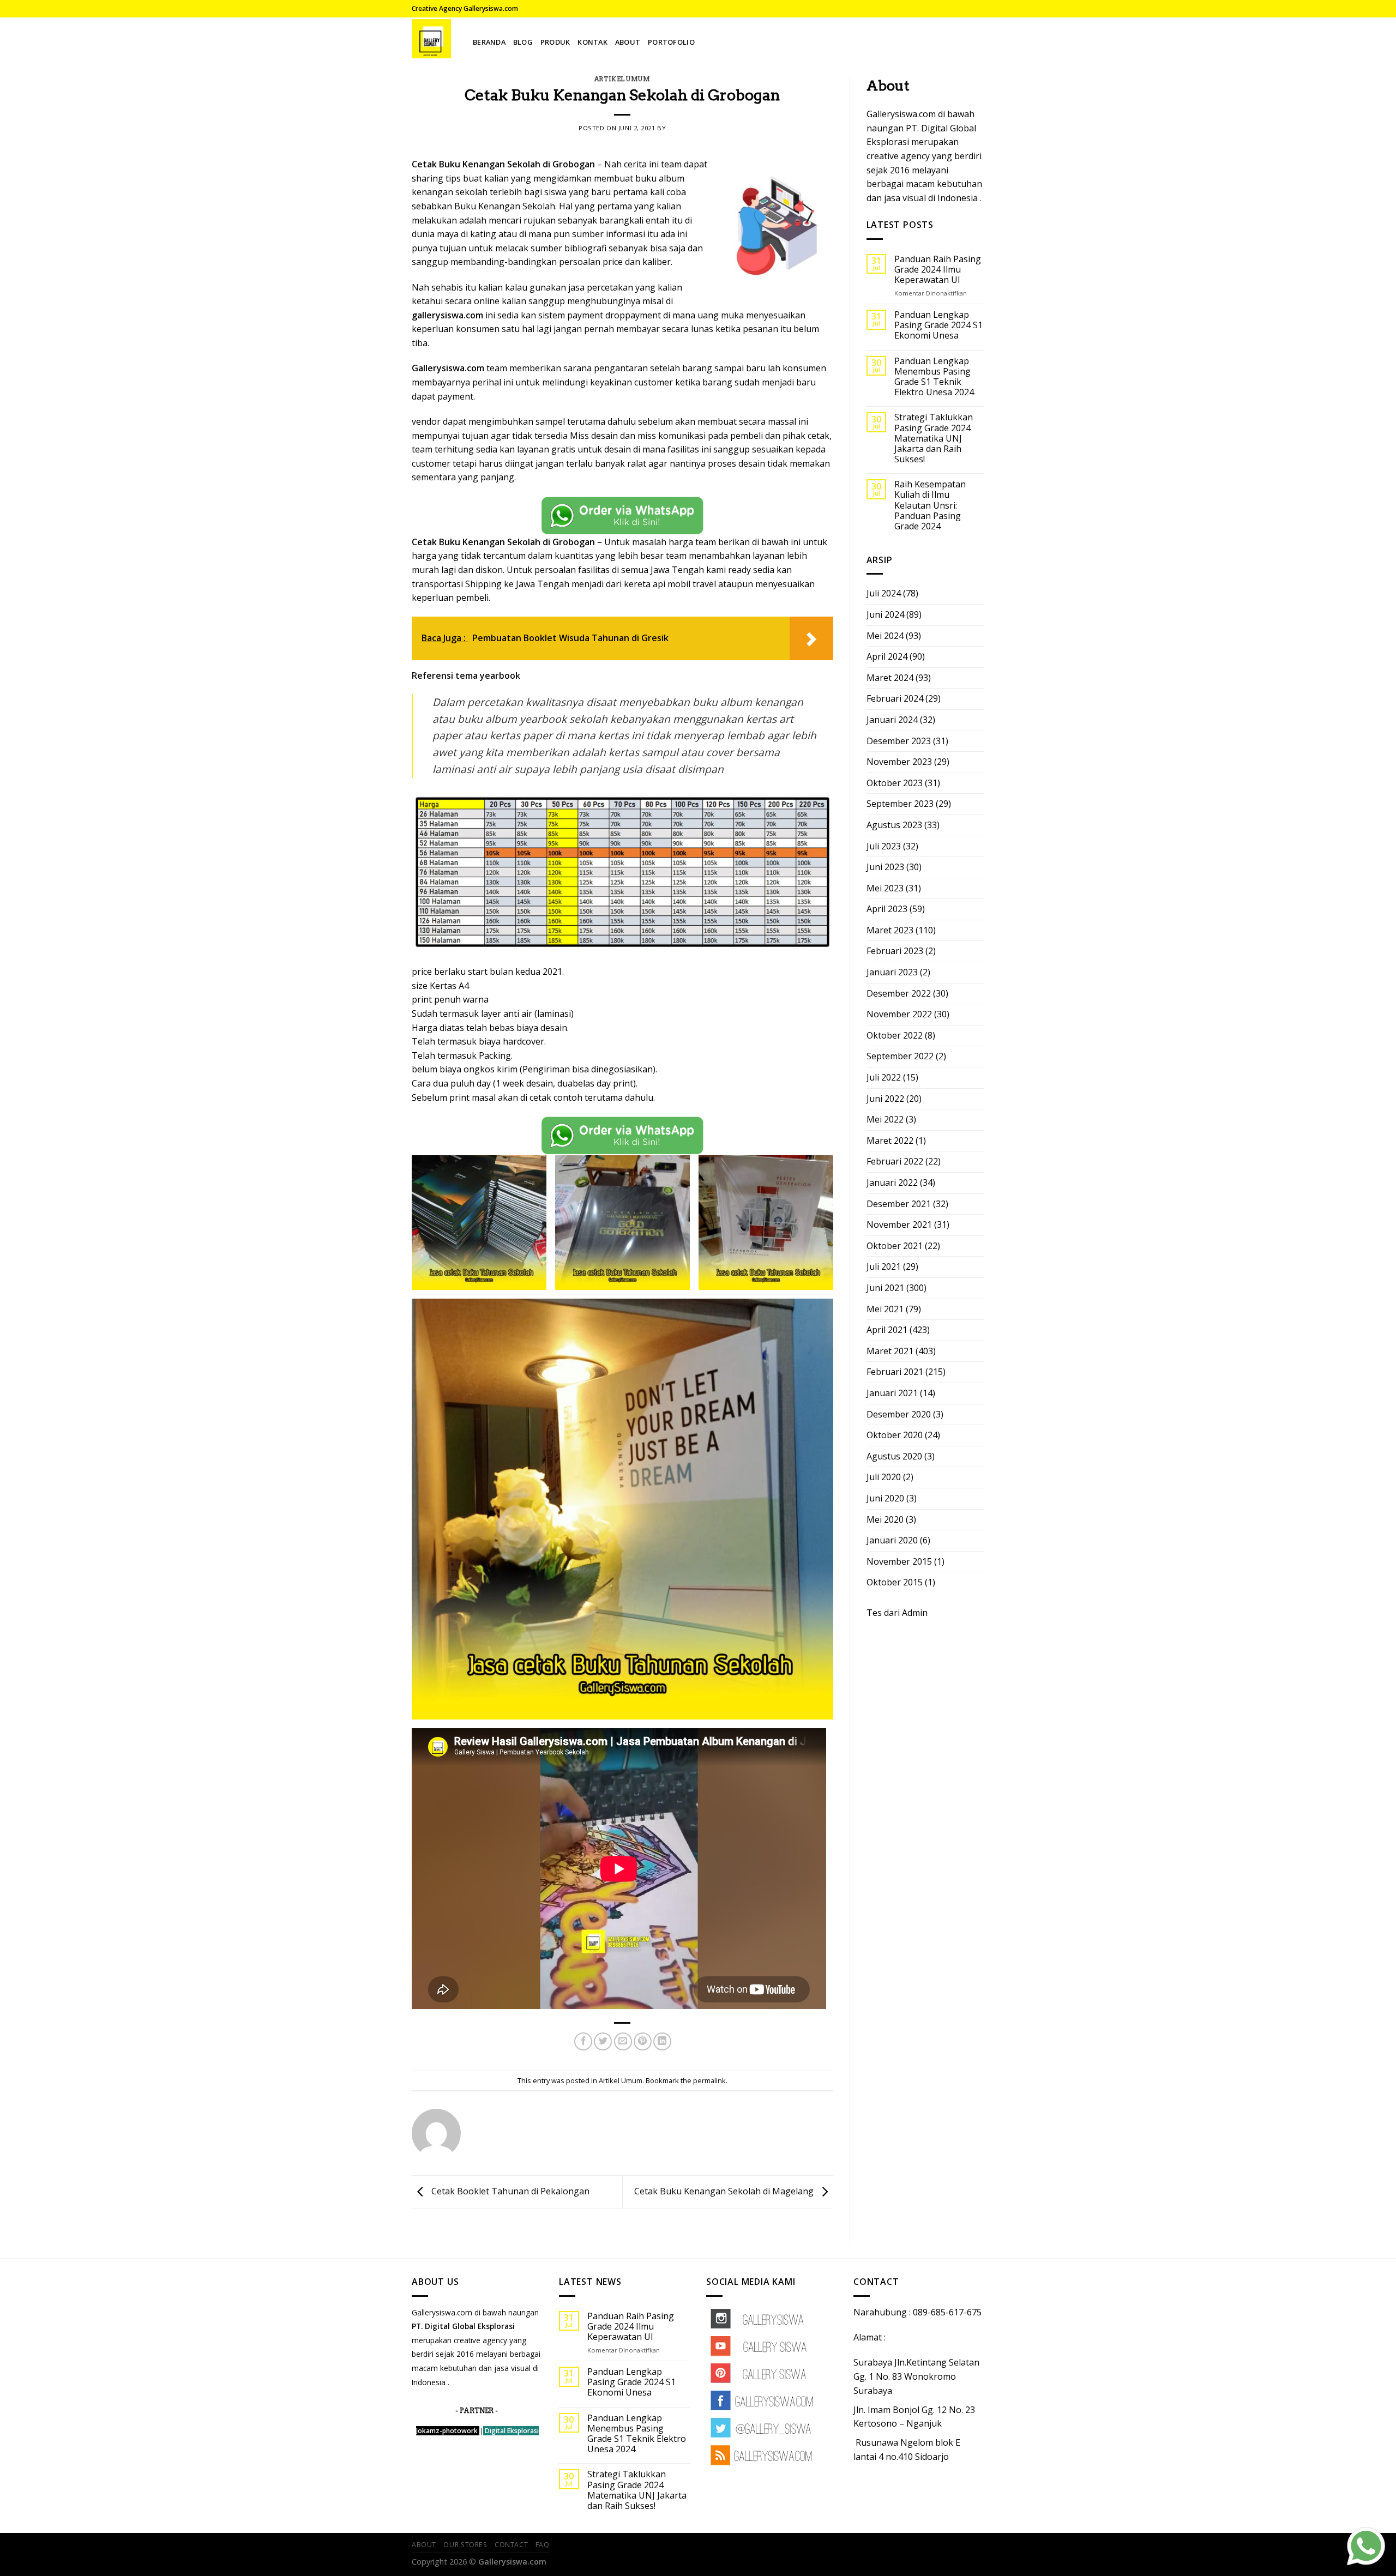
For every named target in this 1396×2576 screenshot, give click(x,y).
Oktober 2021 (895, 1246)
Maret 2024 (890, 678)
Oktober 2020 (895, 1435)
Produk (555, 42)
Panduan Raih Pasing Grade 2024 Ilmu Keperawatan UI (938, 270)
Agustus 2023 (894, 825)
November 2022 (899, 1014)
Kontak (592, 42)
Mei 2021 (885, 1309)
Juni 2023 (885, 867)
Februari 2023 (895, 951)
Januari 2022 (892, 1183)
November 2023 (899, 762)
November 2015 (899, 1561)
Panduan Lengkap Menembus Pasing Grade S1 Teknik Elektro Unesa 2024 (934, 377)
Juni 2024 (885, 614)
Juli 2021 (884, 1266)
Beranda (489, 42)
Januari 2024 (892, 720)
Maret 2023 (890, 930)
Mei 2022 (885, 1119)
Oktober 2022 (895, 1035)
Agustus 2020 (894, 1456)
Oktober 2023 (895, 783)
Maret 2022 (890, 1141)
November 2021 (899, 1224)
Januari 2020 (892, 1540)
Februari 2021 (895, 1372)
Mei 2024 (885, 636)
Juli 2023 (884, 846)
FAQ (543, 2545)
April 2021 (887, 1330)
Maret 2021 (890, 1351)
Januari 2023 (892, 972)
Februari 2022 (895, 1161)
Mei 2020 (885, 1519)
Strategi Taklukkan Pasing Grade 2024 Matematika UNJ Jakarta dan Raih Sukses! (934, 438)
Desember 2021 (899, 1204)
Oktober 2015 (895, 1582)
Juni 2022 (885, 1099)
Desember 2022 (899, 993)
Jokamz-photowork (447, 2431)
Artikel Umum (622, 79)
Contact (511, 2545)
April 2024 (887, 656)
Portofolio (671, 42)
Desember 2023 (899, 741)
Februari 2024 (895, 698)
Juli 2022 (884, 1077)
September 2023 (900, 804)
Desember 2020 (899, 1414)
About (628, 42)
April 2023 (887, 909)
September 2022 (900, 1056)
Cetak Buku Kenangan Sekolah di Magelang (725, 2191)
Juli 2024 (884, 593)
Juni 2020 (885, 1498)
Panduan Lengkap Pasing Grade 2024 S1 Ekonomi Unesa (938, 325)
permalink (709, 2080)
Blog (523, 42)
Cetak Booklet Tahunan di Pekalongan (509, 2191)
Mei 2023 (885, 888)
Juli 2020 (884, 1477)
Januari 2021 (892, 1393)
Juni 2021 (885, 1288)
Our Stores (465, 2545)
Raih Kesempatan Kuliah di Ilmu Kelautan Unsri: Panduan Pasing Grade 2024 (930, 505)
